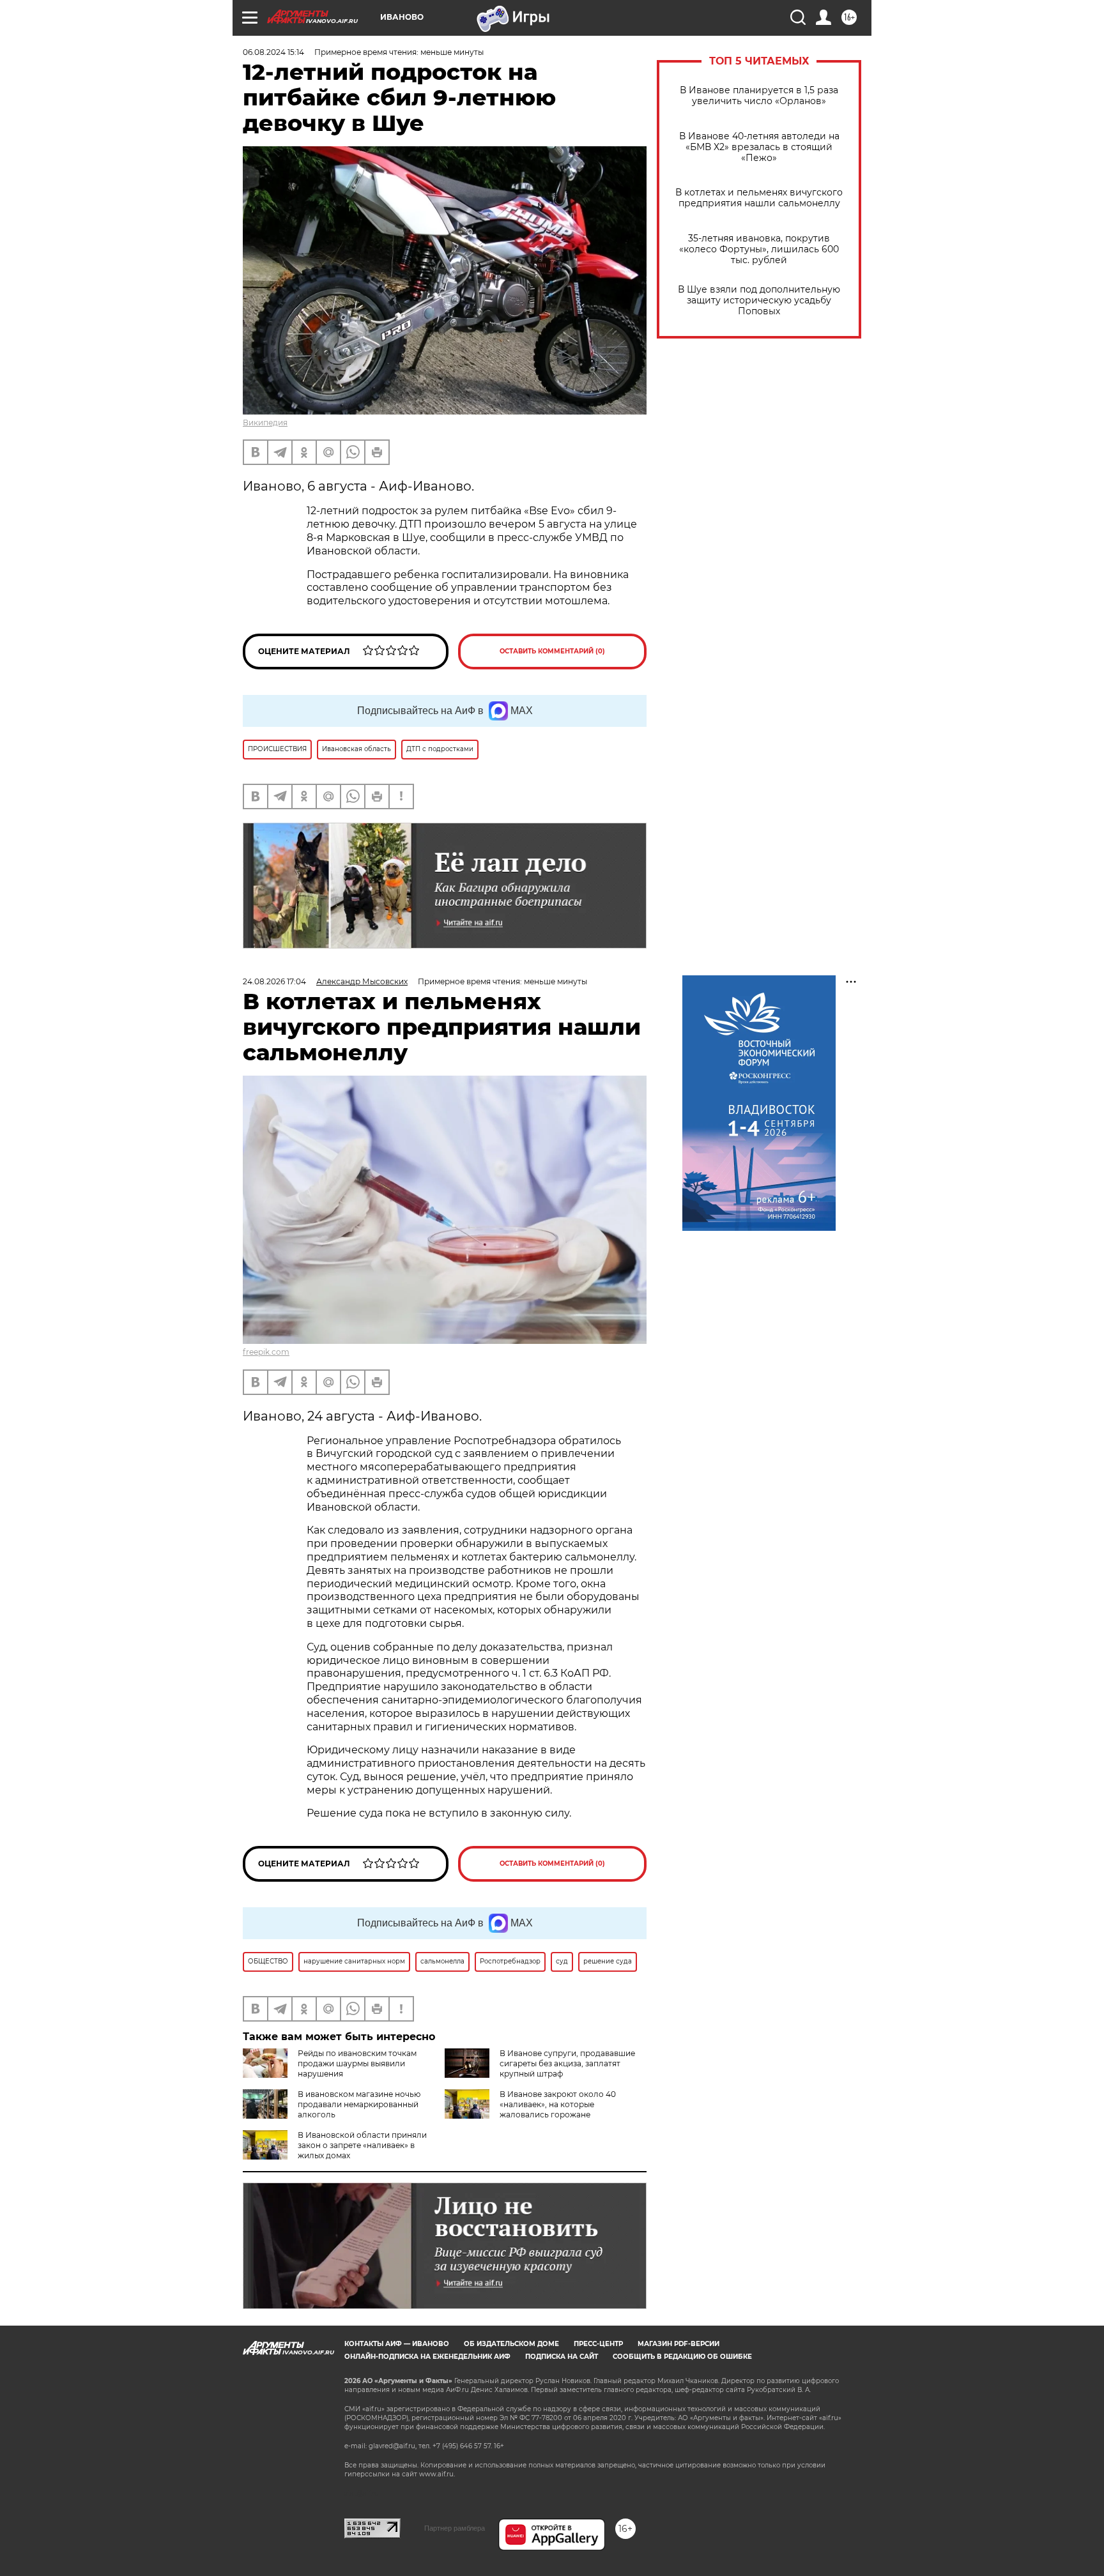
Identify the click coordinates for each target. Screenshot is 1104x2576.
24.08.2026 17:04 (274, 981)
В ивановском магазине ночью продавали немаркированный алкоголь (359, 2104)
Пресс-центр (598, 2344)
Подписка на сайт (562, 2357)
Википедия (265, 423)
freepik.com (266, 1352)
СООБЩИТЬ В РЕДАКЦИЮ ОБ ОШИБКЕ (682, 2357)
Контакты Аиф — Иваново (397, 2344)
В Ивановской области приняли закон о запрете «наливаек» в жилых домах (362, 2145)
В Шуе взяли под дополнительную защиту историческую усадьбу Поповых (759, 301)
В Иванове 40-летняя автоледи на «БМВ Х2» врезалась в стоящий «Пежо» (759, 147)
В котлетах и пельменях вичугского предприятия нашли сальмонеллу (759, 198)
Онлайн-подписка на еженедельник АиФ (427, 2357)
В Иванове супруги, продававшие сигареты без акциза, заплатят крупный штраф (567, 2063)
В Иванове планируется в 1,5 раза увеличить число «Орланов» (759, 96)
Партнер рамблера (455, 2528)
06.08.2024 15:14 (273, 52)
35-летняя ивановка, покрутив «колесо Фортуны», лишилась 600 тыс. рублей (759, 249)
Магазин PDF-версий (678, 2344)
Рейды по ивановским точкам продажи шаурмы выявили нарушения (357, 2063)
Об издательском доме (511, 2344)
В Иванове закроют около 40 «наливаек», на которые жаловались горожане (558, 2104)
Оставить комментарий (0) (552, 651)
